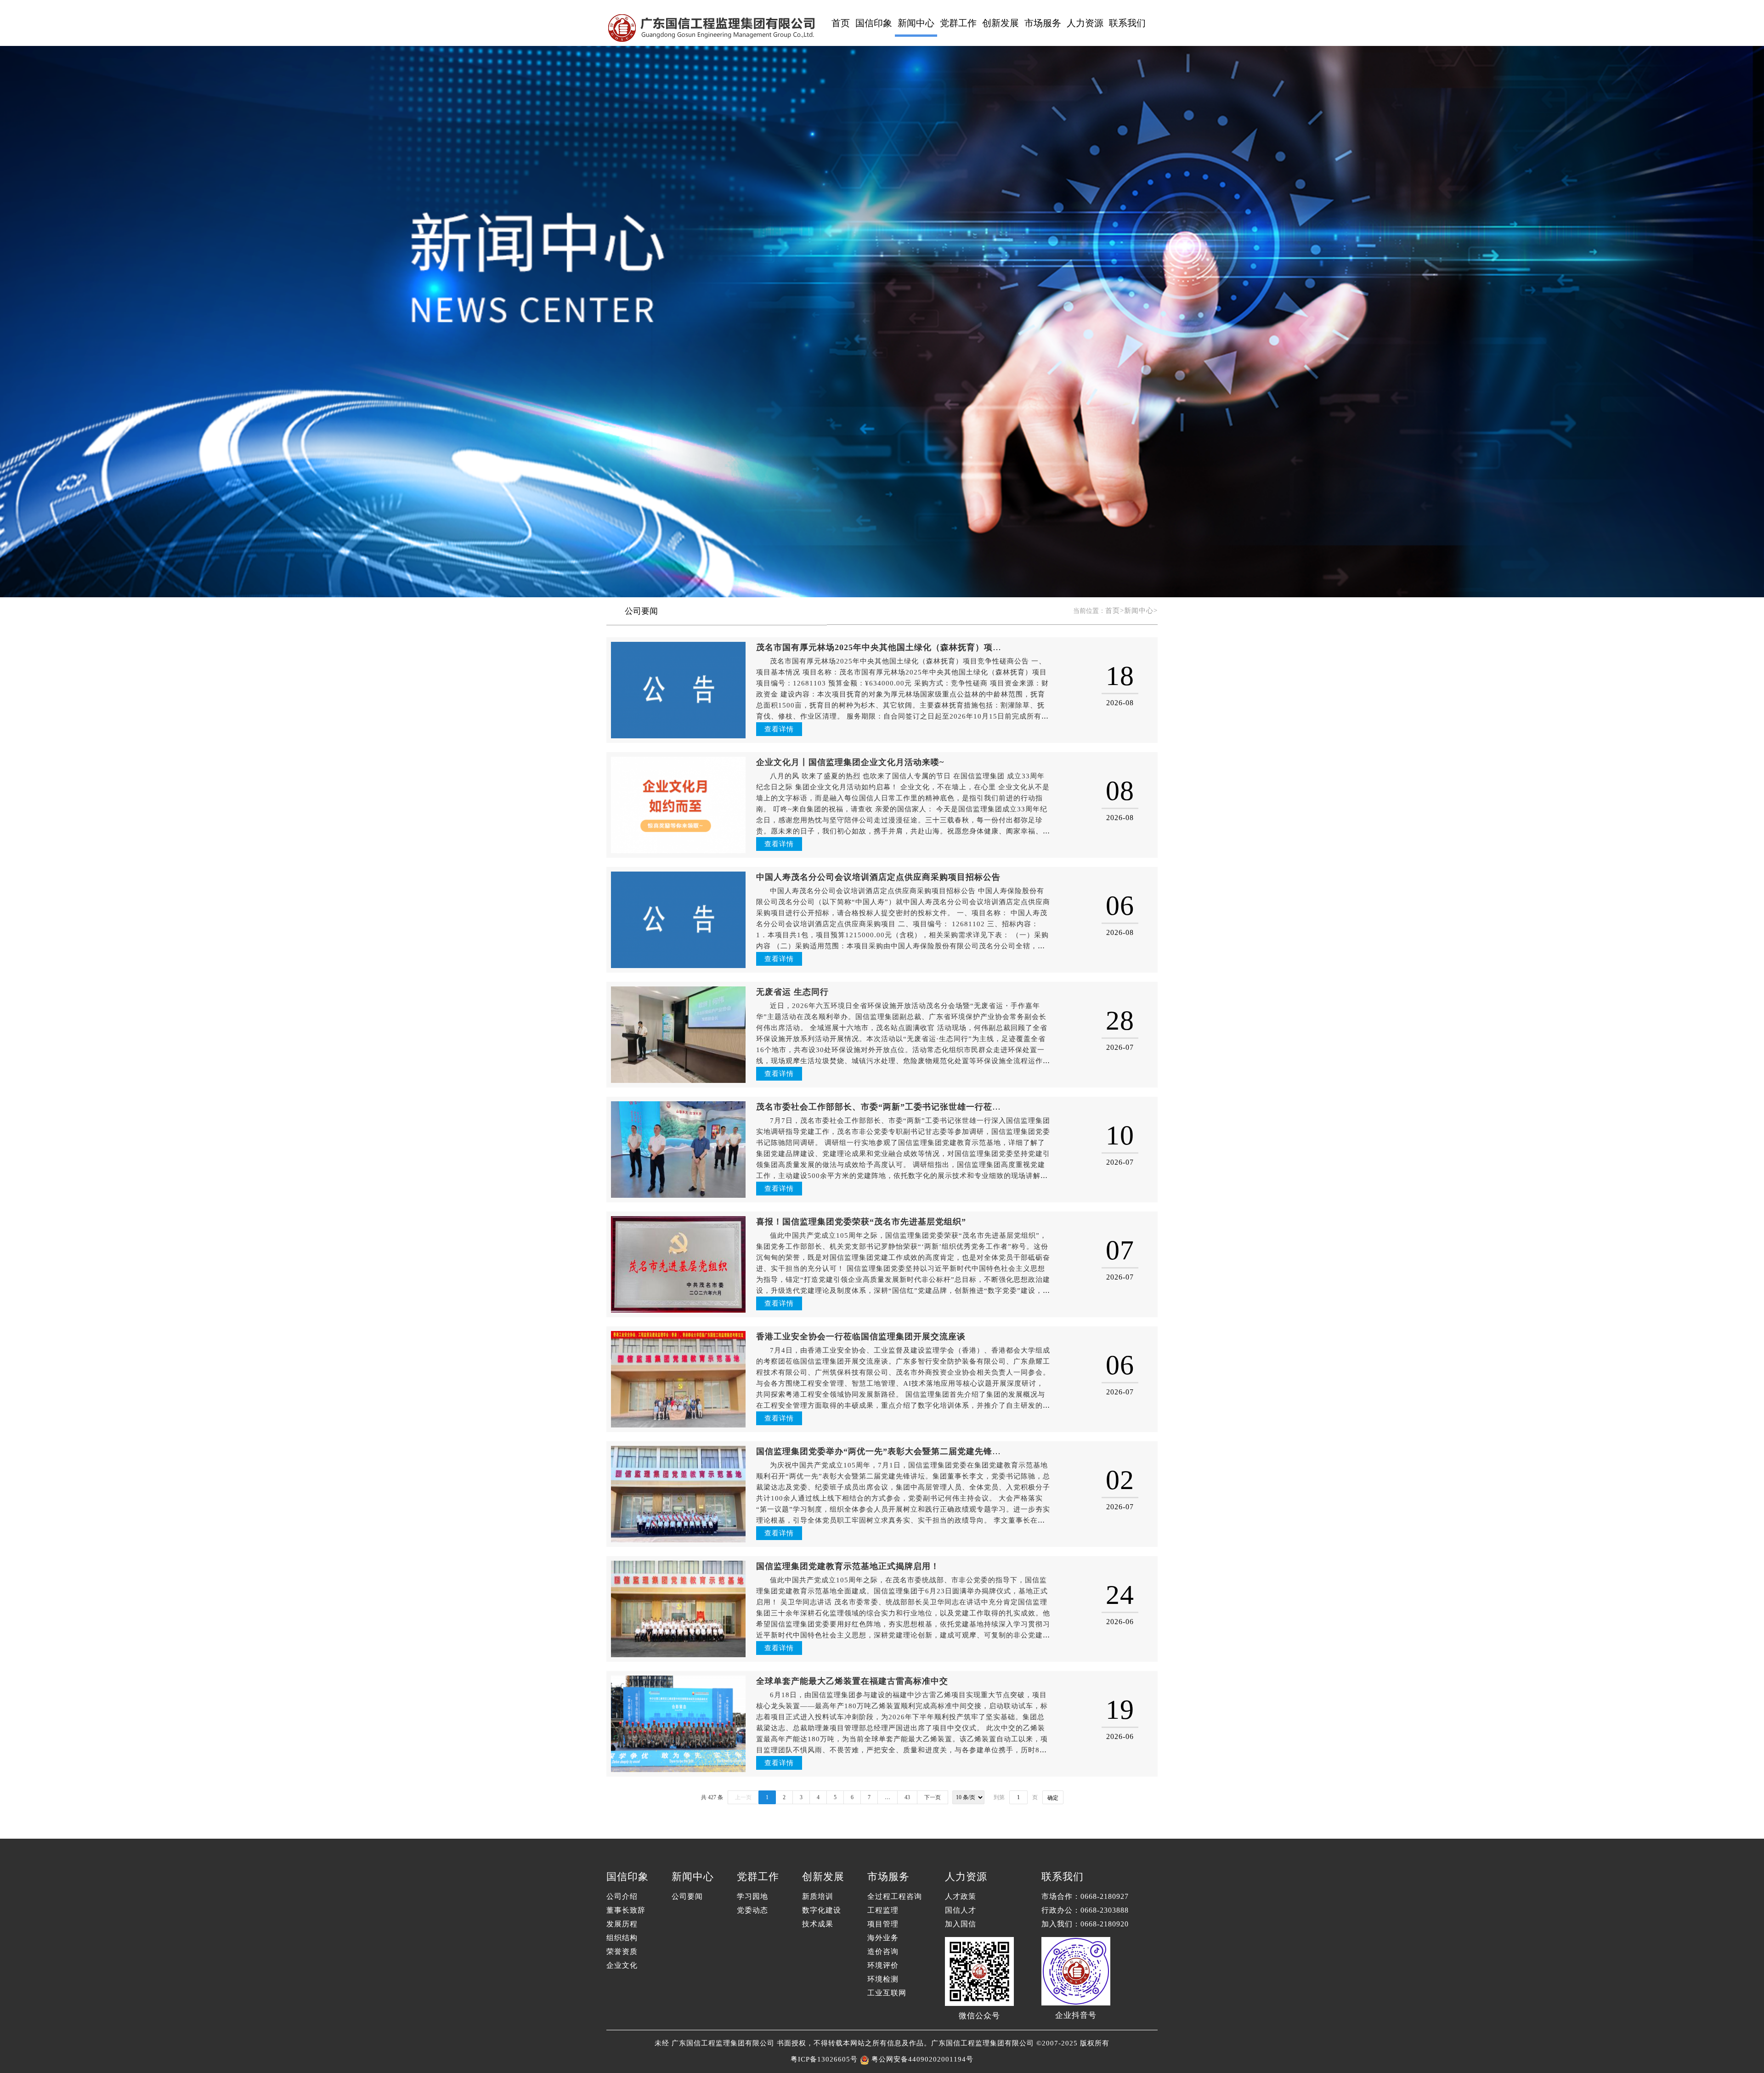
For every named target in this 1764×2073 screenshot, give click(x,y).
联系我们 (1127, 23)
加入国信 (961, 1924)
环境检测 (883, 1979)
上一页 (743, 1797)
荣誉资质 (622, 1951)
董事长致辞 (626, 1910)
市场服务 (1043, 23)
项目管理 (883, 1924)
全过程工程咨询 (895, 1896)
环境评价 (883, 1965)
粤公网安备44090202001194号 (921, 2059)
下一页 (933, 1797)
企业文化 (622, 1965)
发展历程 (622, 1924)
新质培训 (818, 1896)
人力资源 (1085, 23)
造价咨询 (883, 1951)
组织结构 (622, 1938)
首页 (841, 23)
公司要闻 (641, 611)
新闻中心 (916, 23)
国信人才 (961, 1910)
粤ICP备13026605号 (824, 2059)
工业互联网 (887, 1993)
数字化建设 (822, 1910)
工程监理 (883, 1910)
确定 (1053, 1798)
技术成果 (818, 1924)
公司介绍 (622, 1896)
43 (907, 1797)
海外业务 (883, 1938)
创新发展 (1001, 23)
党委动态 (752, 1910)
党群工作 (958, 23)
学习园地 (752, 1896)
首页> (1115, 611)
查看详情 (779, 729)
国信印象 (874, 23)
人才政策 (961, 1896)
